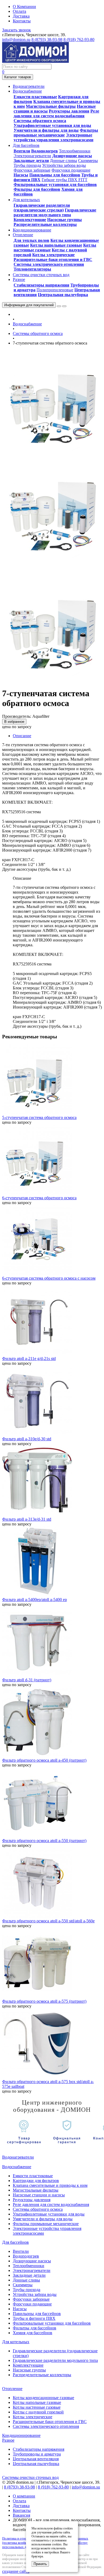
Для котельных (16, 2342)
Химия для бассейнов (33, 2333)
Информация (29, 305)
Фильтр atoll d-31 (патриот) (27, 1680)
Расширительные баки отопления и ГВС (53, 260)
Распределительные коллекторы (45, 224)
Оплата (19, 11)
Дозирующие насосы (72, 156)
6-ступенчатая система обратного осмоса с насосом (49, 1278)
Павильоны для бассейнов (55, 175)
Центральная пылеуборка (63, 295)
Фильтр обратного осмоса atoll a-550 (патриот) (44, 1841)
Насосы (21, 175)
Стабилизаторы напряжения (41, 285)
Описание (22, 736)
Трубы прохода (27, 165)
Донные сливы (63, 161)
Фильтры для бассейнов (37, 189)
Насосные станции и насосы (39, 2195)
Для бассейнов (15, 2242)
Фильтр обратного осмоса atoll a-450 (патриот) (44, 1760)
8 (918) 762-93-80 (79, 40)
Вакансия (21, 2515)
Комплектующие (30, 220)
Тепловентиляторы (32, 269)
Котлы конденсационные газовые (43, 2398)
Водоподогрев (45, 151)
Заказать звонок (17, 30)
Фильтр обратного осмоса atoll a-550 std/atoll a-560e (48, 1921)
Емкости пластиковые (35, 97)
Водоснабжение (27, 324)
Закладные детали (31, 161)
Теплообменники (75, 151)
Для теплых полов (31, 240)
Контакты (22, 21)
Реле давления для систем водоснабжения (56, 113)
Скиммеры (88, 161)
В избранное (14, 722)
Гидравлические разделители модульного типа (55, 212)
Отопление (12, 2389)
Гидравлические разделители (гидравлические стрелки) (42, 208)
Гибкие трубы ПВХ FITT (65, 180)
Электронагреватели (32, 156)
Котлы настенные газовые (37, 2407)
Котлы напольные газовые (56, 245)
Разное (8, 2440)
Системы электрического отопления (49, 264)
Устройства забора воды (64, 165)
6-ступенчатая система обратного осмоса (39, 1198)
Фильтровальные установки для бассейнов (55, 184)
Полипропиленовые (55, 290)
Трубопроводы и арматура (37, 2454)
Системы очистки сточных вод (30, 2477)
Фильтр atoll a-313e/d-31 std (27, 1519)
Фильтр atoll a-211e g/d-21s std (29, 1358)
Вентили (22, 151)
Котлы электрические (53, 255)
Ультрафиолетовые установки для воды (52, 125)
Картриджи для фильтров (36, 2181)
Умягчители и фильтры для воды (46, 130)
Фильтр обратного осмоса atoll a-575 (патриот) (44, 2001)
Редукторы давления (69, 111)
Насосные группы (65, 220)
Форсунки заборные (32, 170)
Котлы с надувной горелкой (38, 2412)
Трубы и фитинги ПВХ (34, 2318)
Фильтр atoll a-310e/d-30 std (27, 1439)
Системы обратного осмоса (40, 121)
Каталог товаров (18, 77)
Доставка (21, 16)
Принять (40, 2564)
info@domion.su (16, 40)
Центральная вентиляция (36, 2459)
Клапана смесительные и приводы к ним (50, 2185)
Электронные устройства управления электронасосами (53, 137)
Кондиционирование (21, 2435)
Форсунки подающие (71, 170)
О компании (24, 2496)
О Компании (24, 7)
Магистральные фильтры (51, 106)
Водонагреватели (18, 2157)
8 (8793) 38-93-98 (47, 40)
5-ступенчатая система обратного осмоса (39, 1117)
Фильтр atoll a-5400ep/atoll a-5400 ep (35, 1600)
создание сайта (16, 2571)
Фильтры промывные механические (56, 133)
